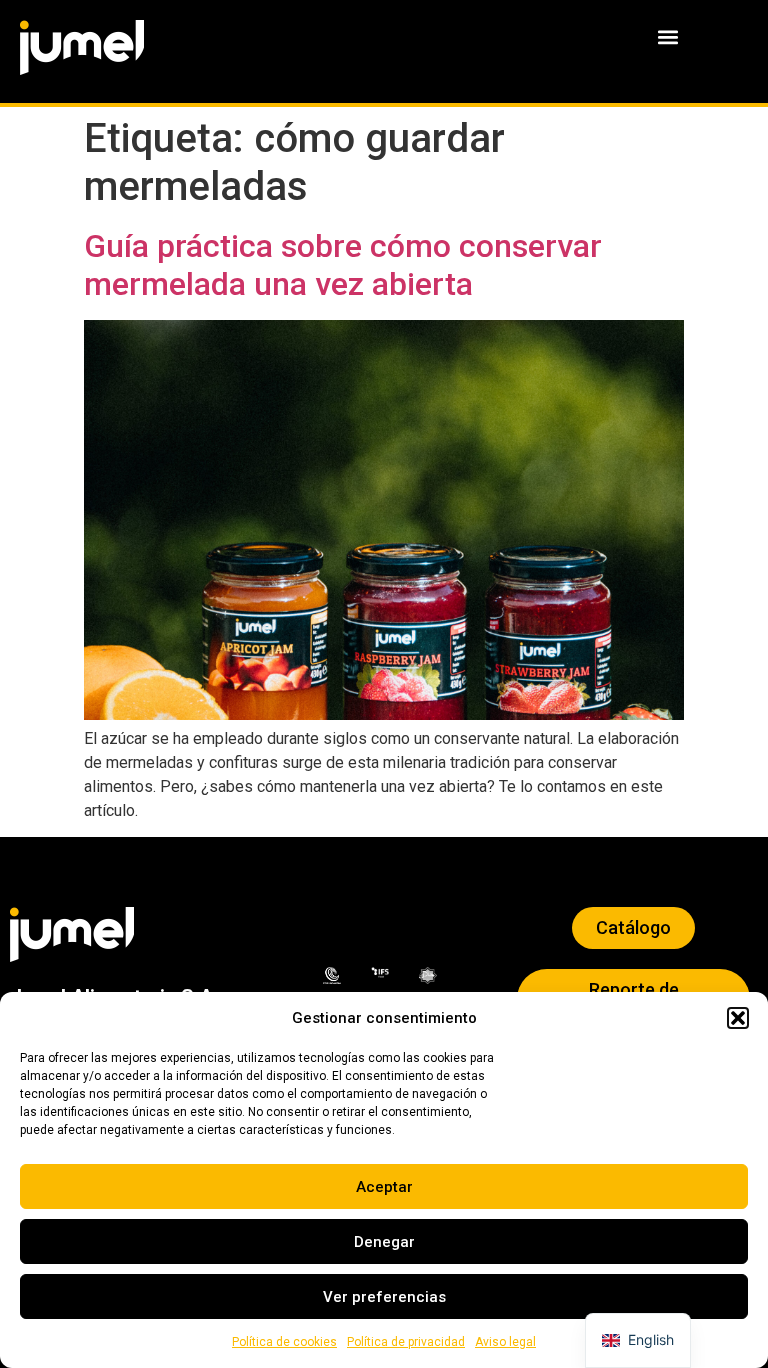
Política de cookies (284, 1342)
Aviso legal (505, 1342)
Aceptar (384, 1187)
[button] (738, 1018)
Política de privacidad (406, 1342)
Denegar (384, 1242)
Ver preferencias (384, 1297)
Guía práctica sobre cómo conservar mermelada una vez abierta (343, 265)
